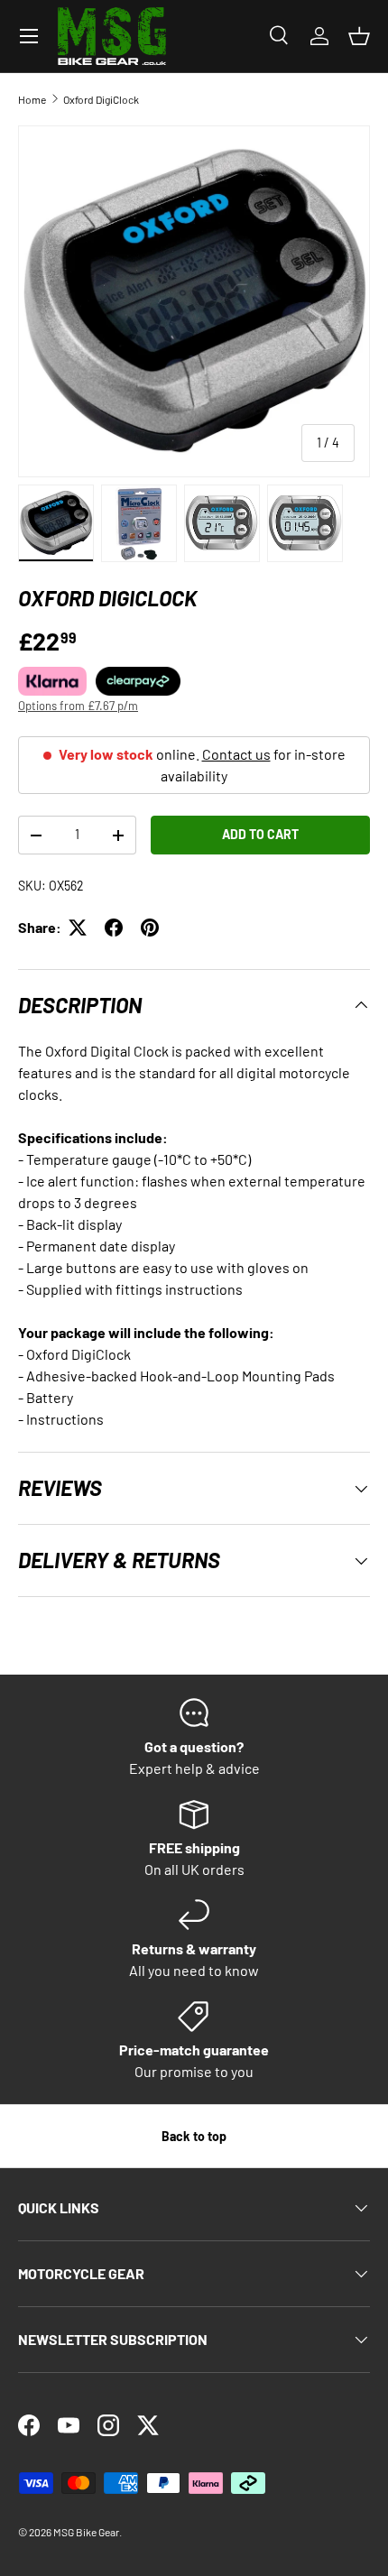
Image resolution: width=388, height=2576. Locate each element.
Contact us (236, 754)
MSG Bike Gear (86, 2532)
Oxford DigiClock (101, 99)
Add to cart (260, 834)
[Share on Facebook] (114, 928)
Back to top (194, 2136)
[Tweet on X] (78, 928)
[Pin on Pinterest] (150, 928)
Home (32, 99)
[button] (359, 36)
